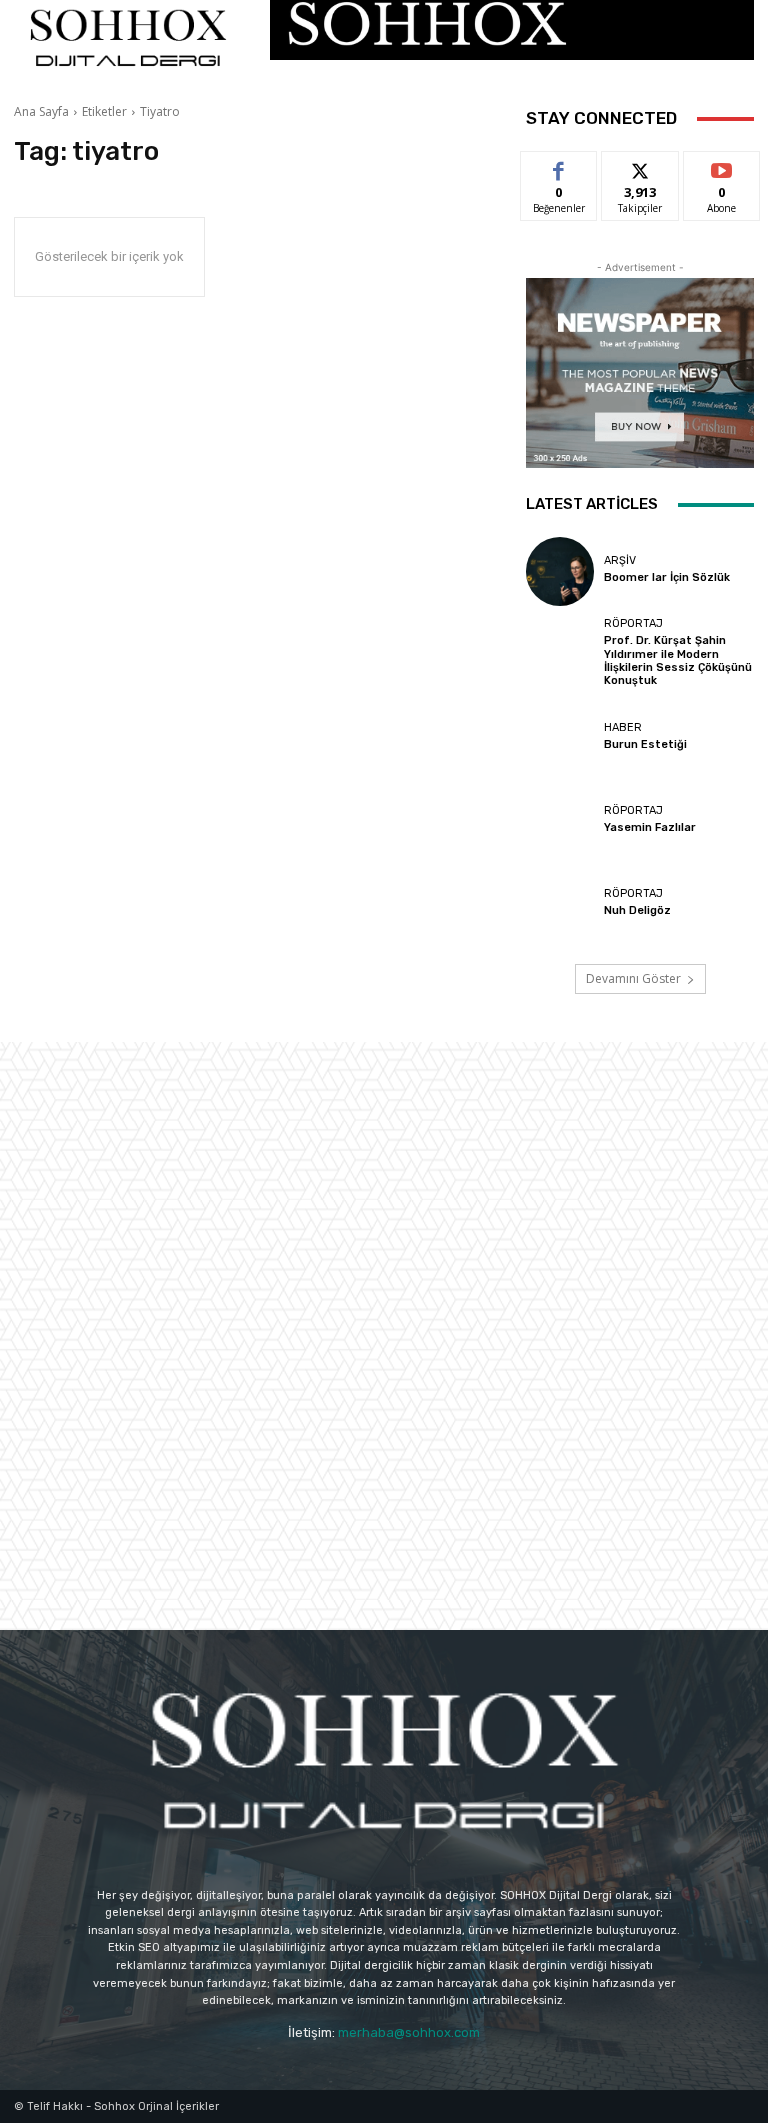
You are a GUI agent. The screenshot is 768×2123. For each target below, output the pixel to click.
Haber (623, 727)
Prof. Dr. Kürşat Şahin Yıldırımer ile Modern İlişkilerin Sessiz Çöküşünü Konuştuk (678, 660)
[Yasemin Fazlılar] (560, 821)
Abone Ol (721, 166)
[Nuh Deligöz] (560, 905)
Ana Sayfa (41, 111)
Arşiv (620, 560)
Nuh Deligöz (637, 910)
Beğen (559, 166)
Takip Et (640, 166)
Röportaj (633, 623)
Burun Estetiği (645, 744)
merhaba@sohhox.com (409, 2032)
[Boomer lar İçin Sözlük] (560, 571)
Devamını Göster (633, 978)
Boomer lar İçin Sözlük (667, 577)
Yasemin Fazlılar (650, 827)
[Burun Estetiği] (560, 738)
